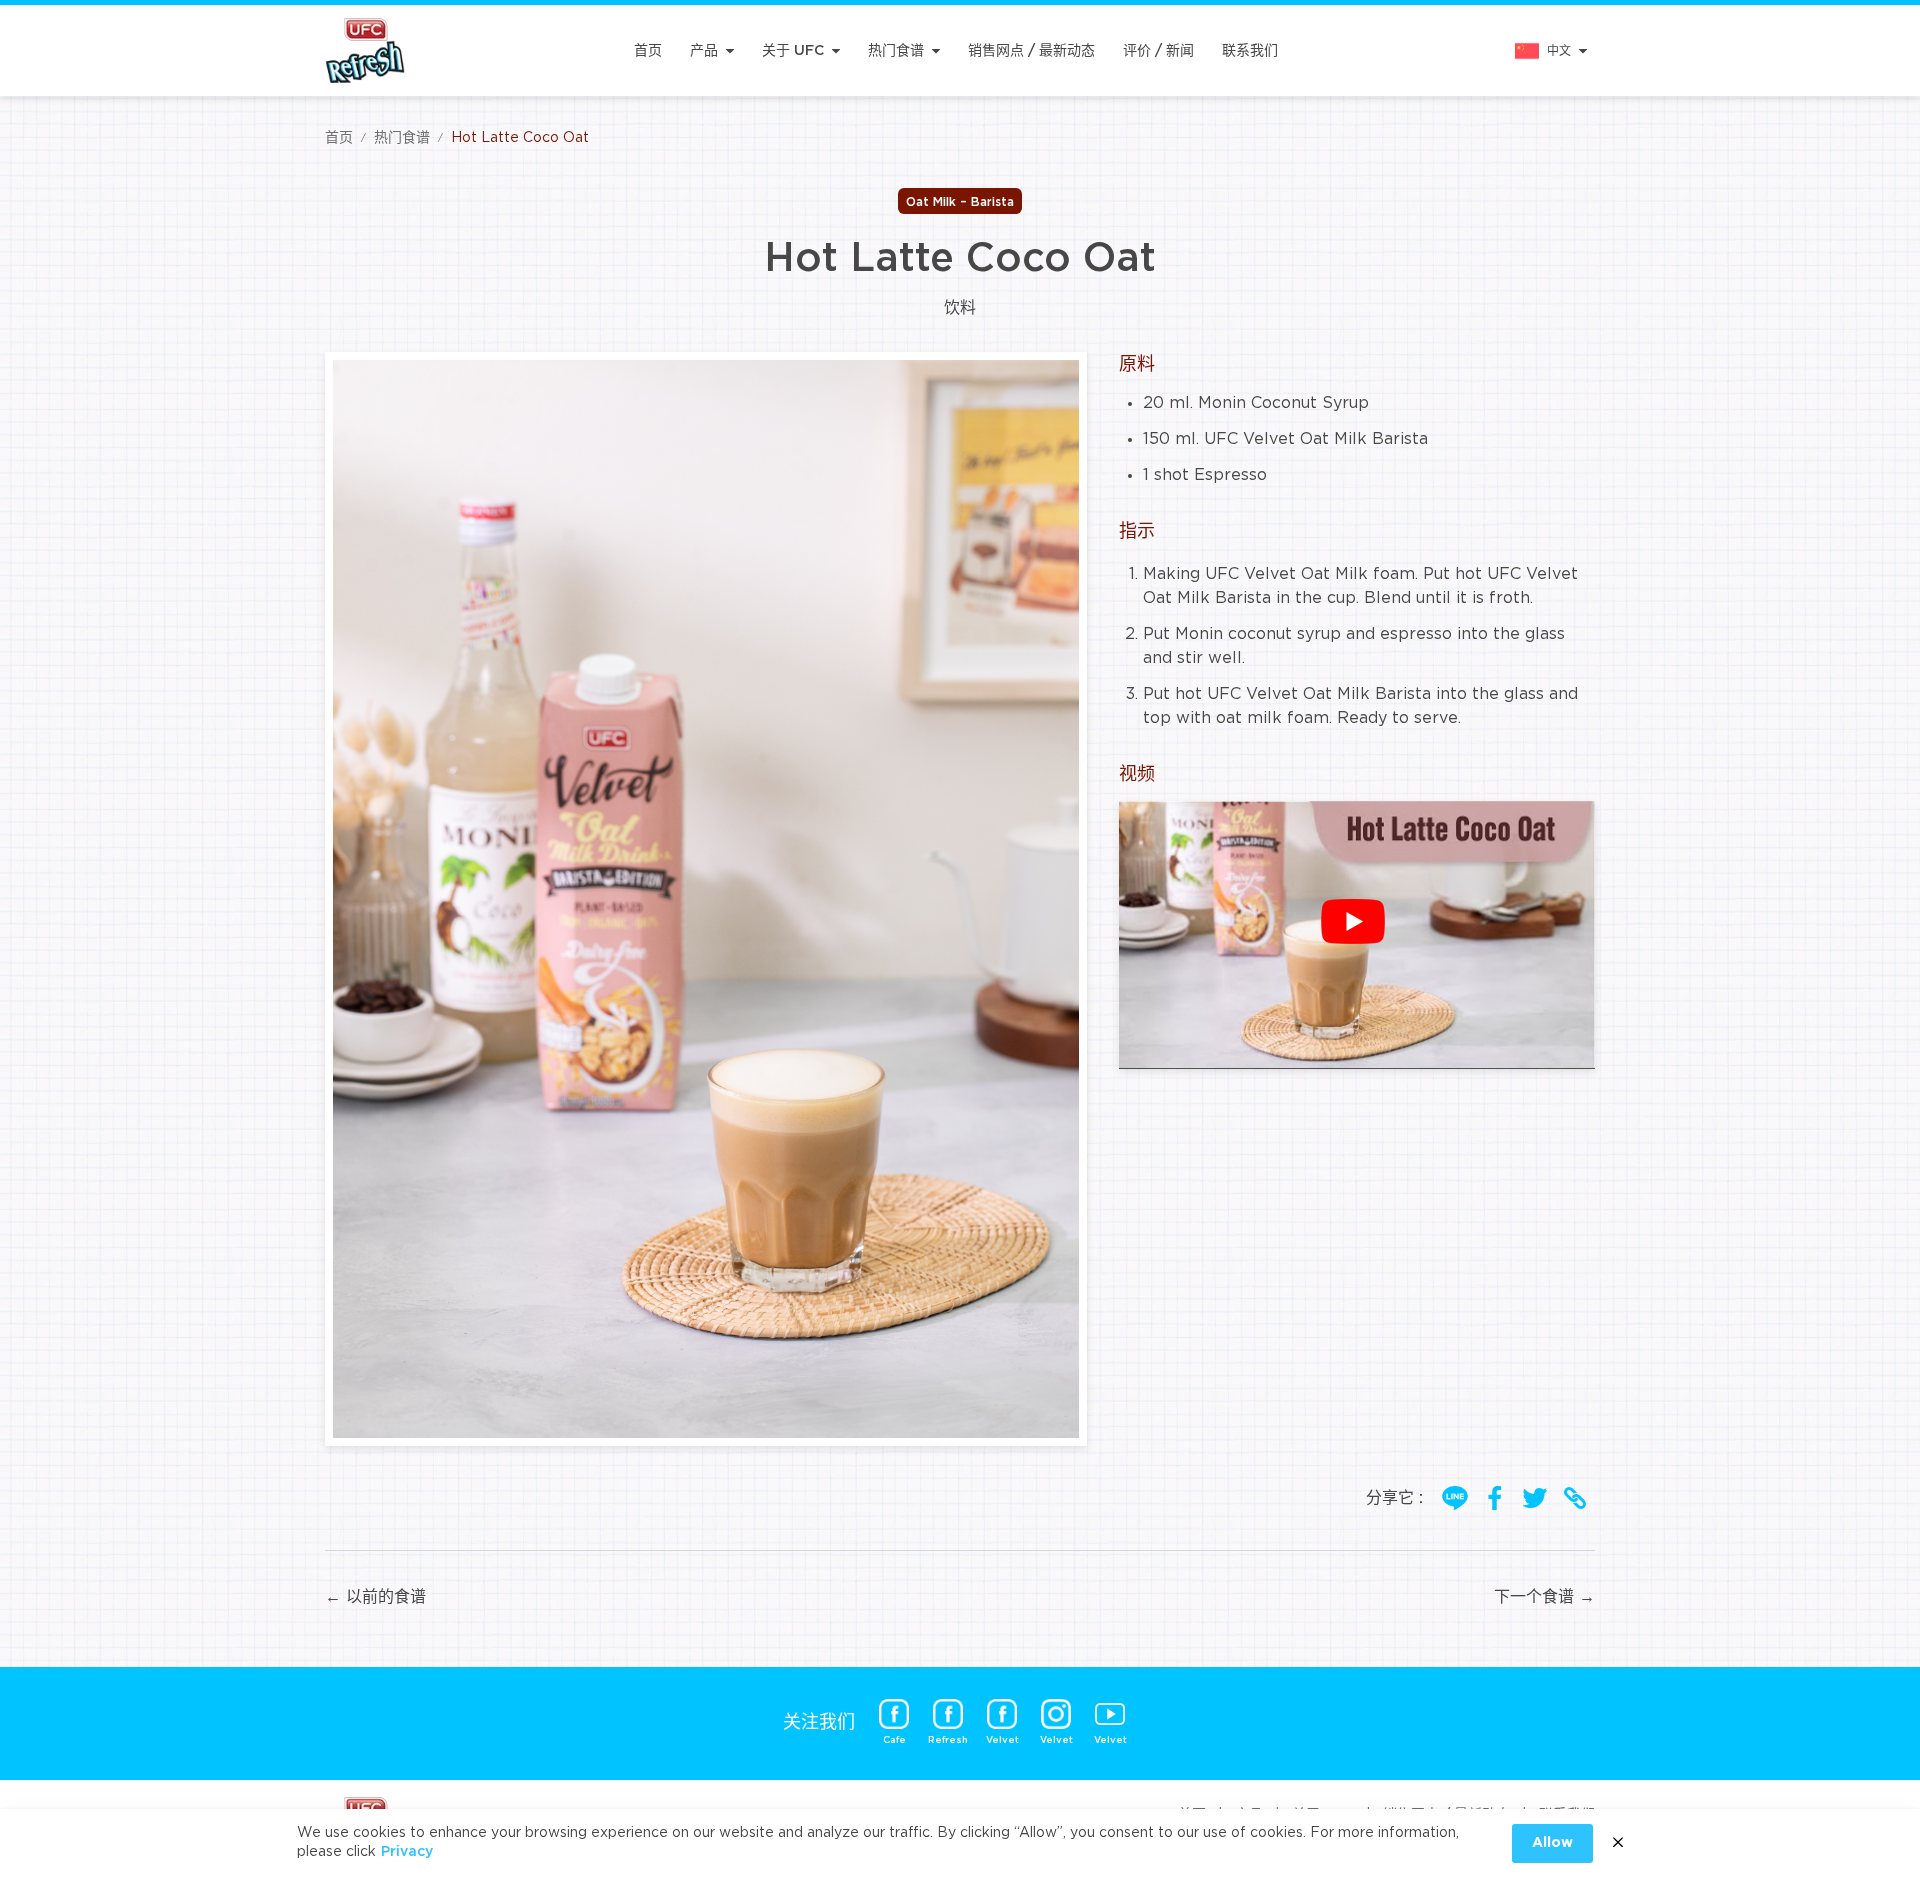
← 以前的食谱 (375, 1597)
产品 (704, 51)
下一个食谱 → (1544, 1597)
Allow (1552, 1843)
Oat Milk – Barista (960, 202)
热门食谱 (896, 51)
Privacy (407, 1852)
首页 (648, 51)
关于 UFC (793, 51)
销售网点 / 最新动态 (1031, 51)
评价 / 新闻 (1158, 51)
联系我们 (1250, 51)
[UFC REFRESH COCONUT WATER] (365, 50)
